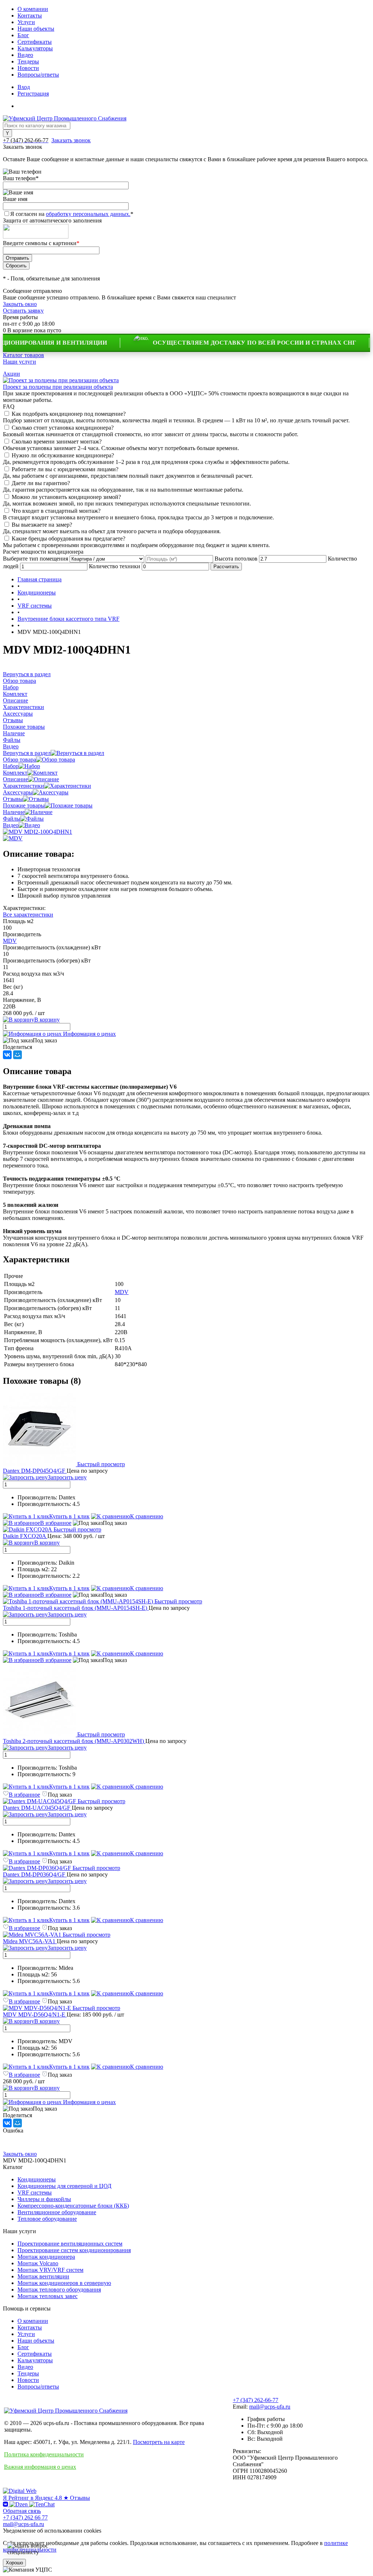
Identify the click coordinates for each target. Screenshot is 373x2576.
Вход (24, 87)
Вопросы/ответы (38, 75)
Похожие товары (24, 805)
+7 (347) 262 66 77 (25, 2517)
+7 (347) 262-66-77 (256, 2400)
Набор (11, 766)
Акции (11, 374)
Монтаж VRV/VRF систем (50, 2270)
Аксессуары (18, 792)
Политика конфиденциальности (44, 2454)
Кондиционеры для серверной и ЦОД (64, 2186)
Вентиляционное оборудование (57, 2212)
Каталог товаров (23, 355)
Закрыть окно (20, 304)
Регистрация (33, 94)
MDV (10, 941)
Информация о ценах (89, 1034)
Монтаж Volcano (38, 2263)
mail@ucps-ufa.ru (270, 2407)
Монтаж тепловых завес (48, 2296)
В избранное (56, 1523)
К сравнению (147, 1516)
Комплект (15, 773)
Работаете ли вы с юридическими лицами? (65, 469)
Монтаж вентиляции (43, 2276)
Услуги (26, 22)
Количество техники (115, 566)
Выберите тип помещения (36, 559)
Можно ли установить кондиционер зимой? (66, 497)
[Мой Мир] (17, 1055)
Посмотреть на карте (159, 2442)
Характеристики (23, 786)
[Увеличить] (38, 832)
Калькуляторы (35, 48)
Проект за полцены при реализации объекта (58, 387)
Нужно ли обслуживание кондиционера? (63, 455)
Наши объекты (36, 29)
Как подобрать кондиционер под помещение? (69, 414)
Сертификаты (35, 42)
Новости (28, 68)
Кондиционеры (37, 2179)
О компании (33, 9)
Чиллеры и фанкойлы (44, 2199)
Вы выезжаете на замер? (42, 525)
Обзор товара (19, 760)
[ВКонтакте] (7, 1055)
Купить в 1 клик (69, 1516)
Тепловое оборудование (47, 2219)
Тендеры (28, 61)
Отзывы (13, 799)
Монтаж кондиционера (46, 2257)
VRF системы (35, 2192)
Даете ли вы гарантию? (41, 483)
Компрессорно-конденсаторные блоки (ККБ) (73, 2206)
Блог (23, 35)
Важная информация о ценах (40, 2467)
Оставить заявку (23, 311)
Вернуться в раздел (27, 753)
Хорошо (14, 2563)
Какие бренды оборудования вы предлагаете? (68, 539)
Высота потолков (236, 559)
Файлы (12, 819)
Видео (25, 55)
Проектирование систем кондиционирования (74, 2250)
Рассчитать (226, 567)
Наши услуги (19, 362)
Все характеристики (28, 915)
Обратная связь (22, 2511)
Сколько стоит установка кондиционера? (63, 428)
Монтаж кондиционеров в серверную (64, 2283)
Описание (15, 779)
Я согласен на (72, 214)
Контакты (30, 16)
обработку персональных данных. (88, 214)
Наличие (14, 812)
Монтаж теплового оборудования (59, 2290)
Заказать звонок (71, 140)
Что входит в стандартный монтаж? (56, 511)
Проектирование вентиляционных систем (70, 2244)
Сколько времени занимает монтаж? (57, 441)
